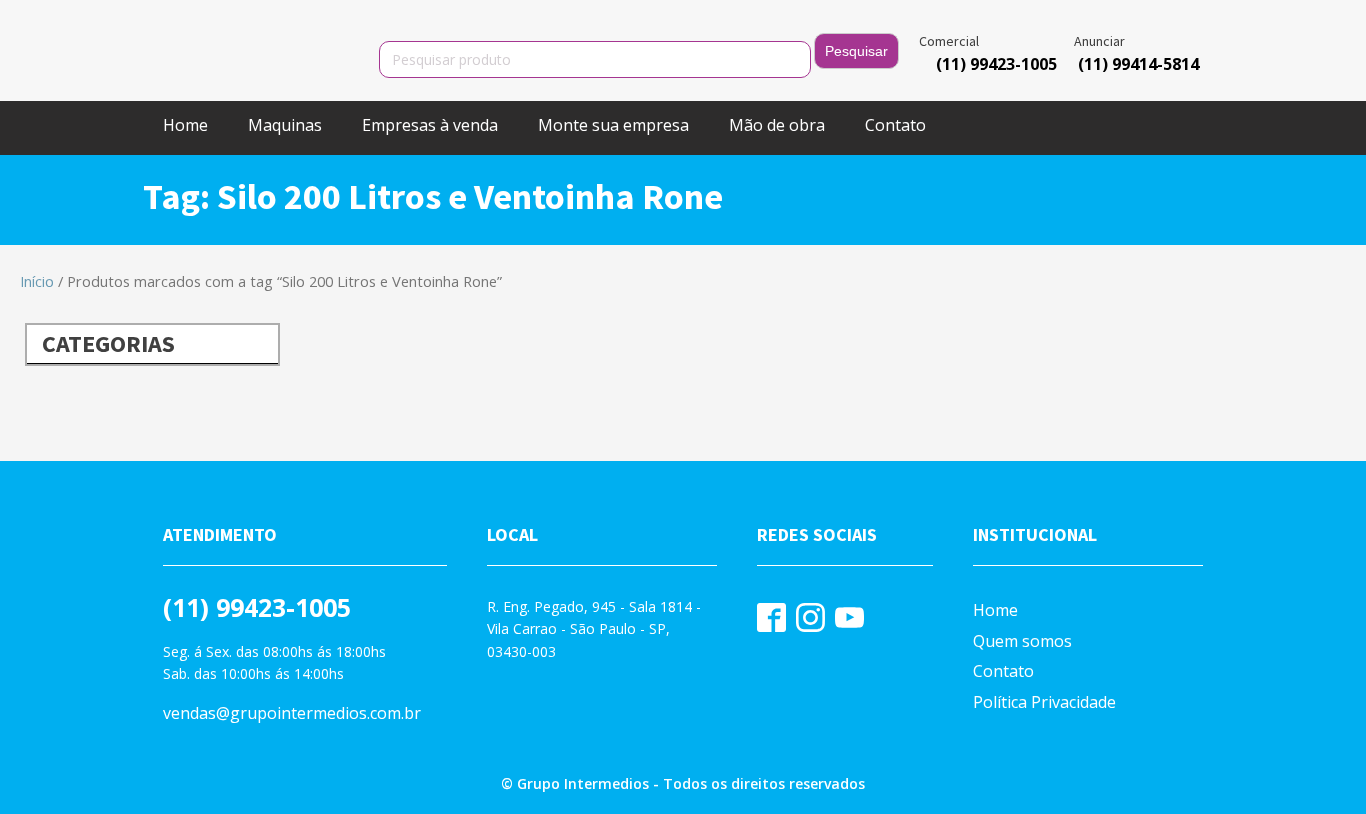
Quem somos (1022, 641)
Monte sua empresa (613, 125)
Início (37, 281)
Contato (895, 125)
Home (185, 125)
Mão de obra (777, 125)
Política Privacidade (1044, 702)
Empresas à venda (430, 125)
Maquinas (285, 125)
